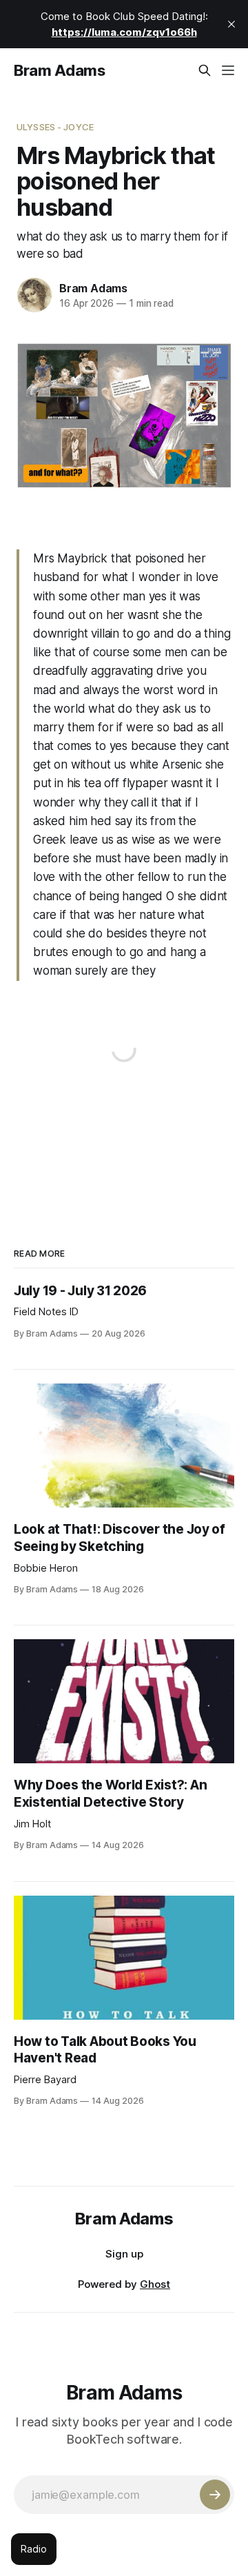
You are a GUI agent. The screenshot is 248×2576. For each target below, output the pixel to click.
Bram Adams (60, 70)
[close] (231, 24)
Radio (34, 2549)
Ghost (155, 2284)
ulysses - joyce (55, 127)
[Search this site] (205, 70)
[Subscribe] (215, 2495)
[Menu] (228, 70)
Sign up (124, 2254)
